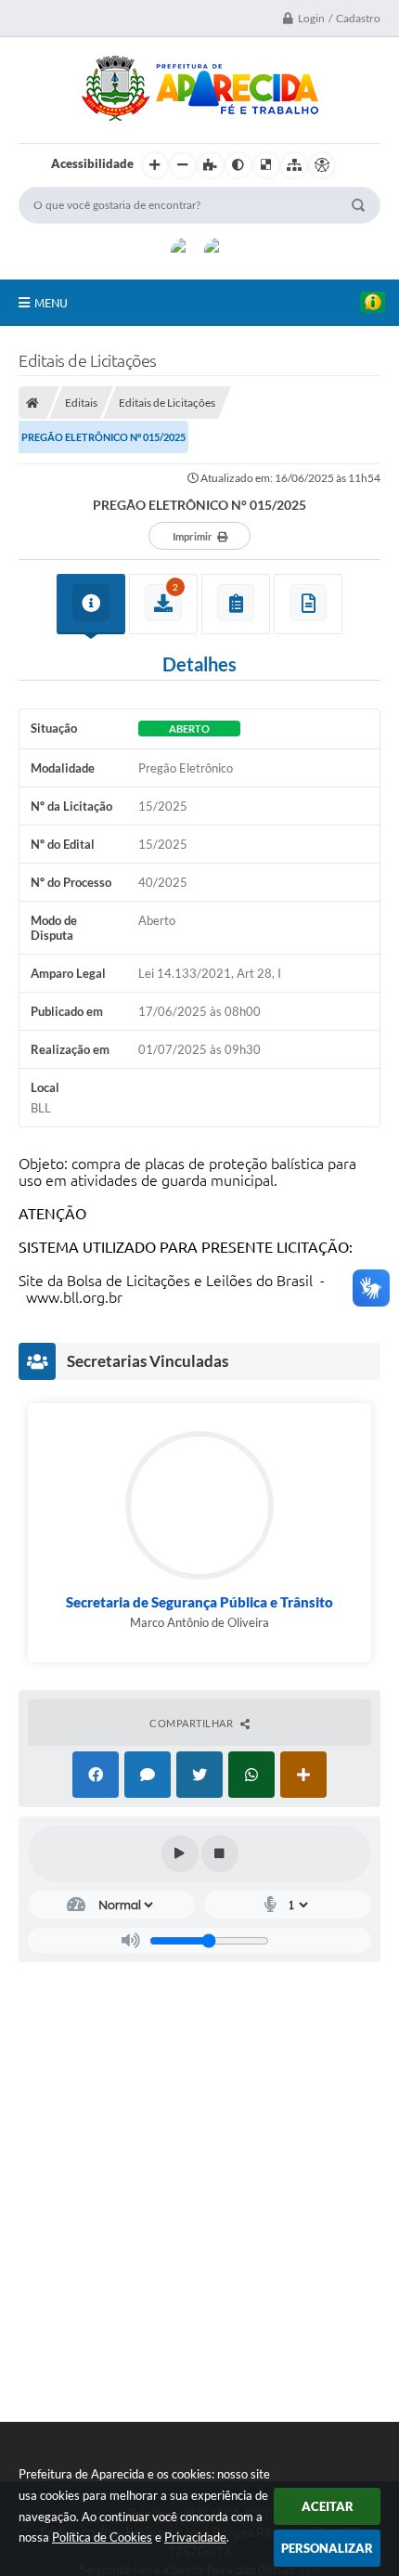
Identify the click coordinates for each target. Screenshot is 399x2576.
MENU (51, 303)
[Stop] (220, 1854)
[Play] (180, 1854)
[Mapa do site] (294, 165)
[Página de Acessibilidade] (322, 165)
